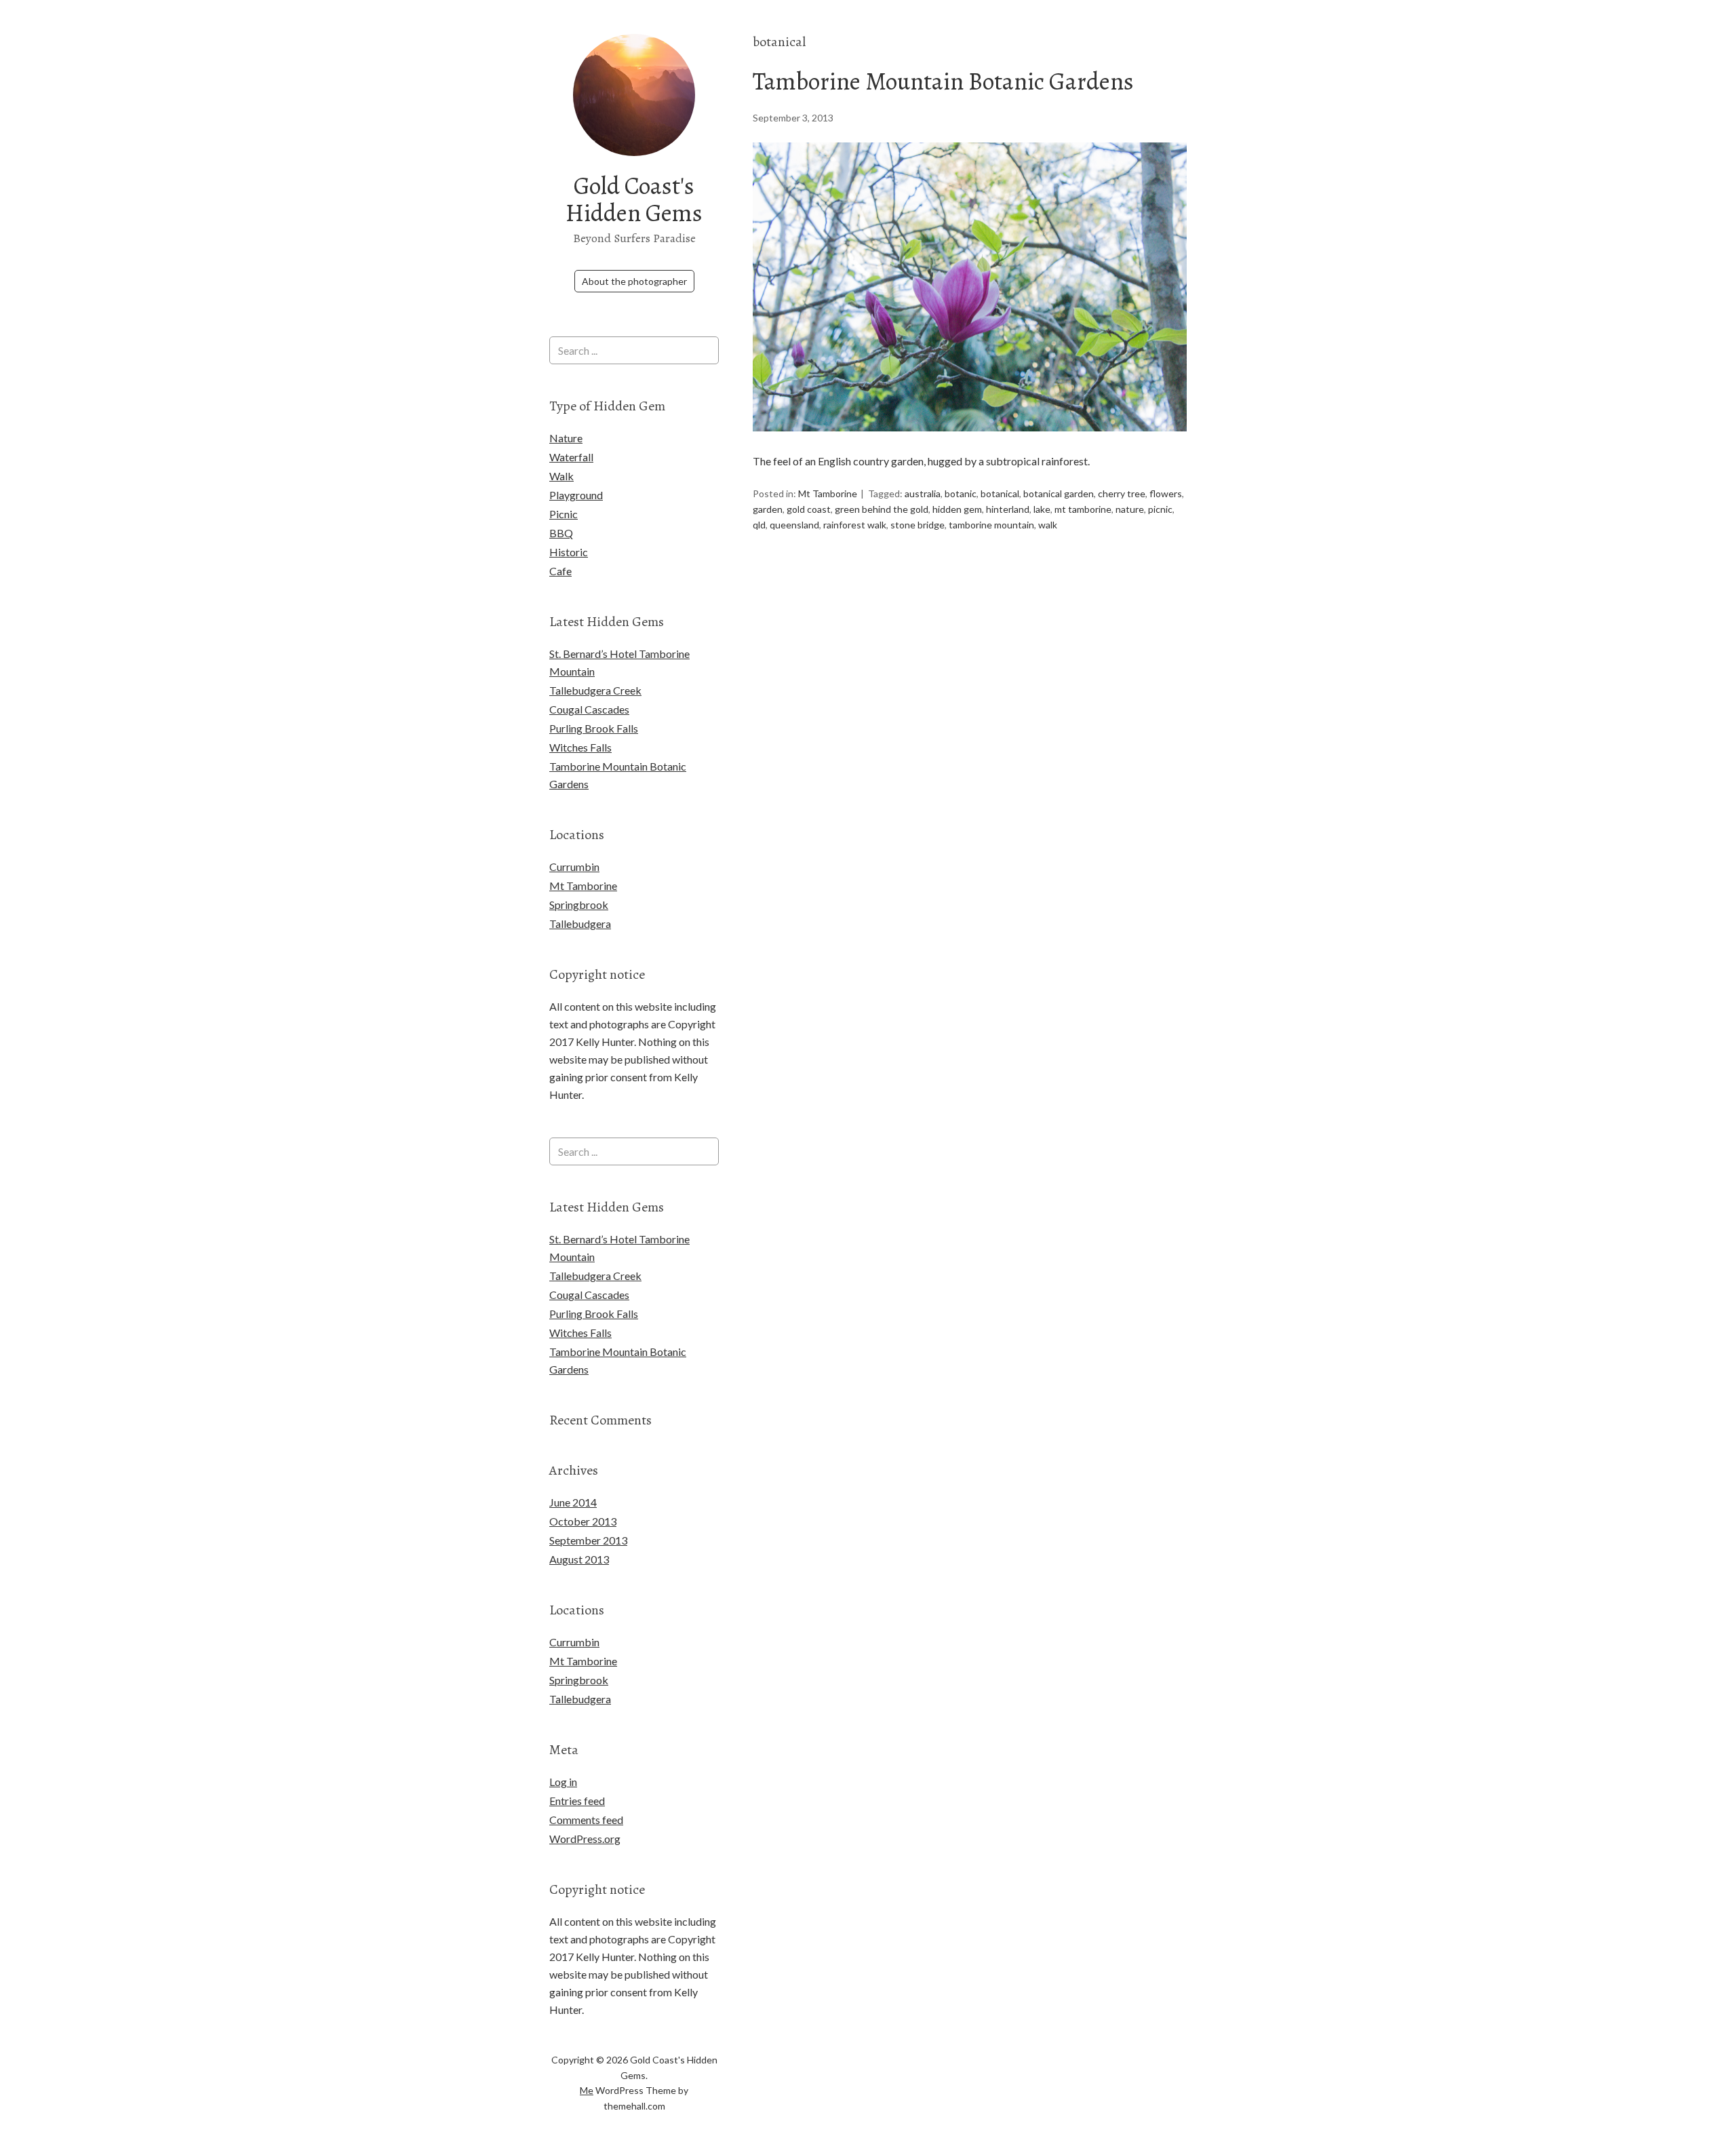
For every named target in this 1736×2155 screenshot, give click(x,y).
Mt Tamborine (828, 493)
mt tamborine (1083, 509)
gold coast (809, 509)
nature (1130, 509)
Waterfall (571, 457)
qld (759, 525)
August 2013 (579, 1559)
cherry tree (1122, 493)
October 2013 (583, 1521)
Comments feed (586, 1820)
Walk (561, 476)
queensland (794, 525)
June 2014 (573, 1502)
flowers (1166, 493)
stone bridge (918, 525)
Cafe (560, 571)
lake (1042, 509)
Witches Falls (580, 747)
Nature (566, 438)
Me (587, 2090)
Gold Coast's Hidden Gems (634, 199)
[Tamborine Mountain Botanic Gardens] (970, 443)
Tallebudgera (580, 924)
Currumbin (574, 867)
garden (768, 509)
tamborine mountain (991, 525)
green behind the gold (882, 509)
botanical (1000, 493)
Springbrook (579, 905)
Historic (569, 552)
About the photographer (634, 281)
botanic (961, 493)
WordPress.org (585, 1839)
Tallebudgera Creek (595, 690)
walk (1048, 525)
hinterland (1008, 509)
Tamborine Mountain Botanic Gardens (943, 81)
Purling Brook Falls (594, 728)
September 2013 (588, 1540)
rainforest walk (855, 525)
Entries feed (577, 1801)
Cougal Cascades (589, 709)
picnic (1160, 509)
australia (923, 493)
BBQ (561, 533)
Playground (576, 495)
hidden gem (957, 509)
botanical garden (1059, 493)
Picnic (564, 514)
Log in (563, 1782)
